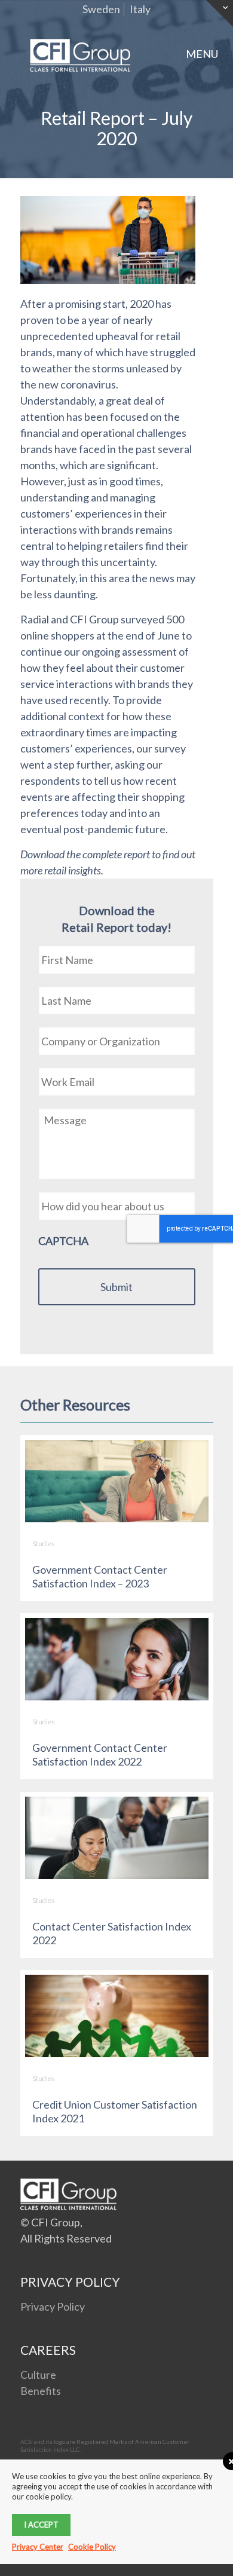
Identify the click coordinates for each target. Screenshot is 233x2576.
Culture (38, 2375)
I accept (41, 2525)
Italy (140, 9)
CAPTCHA (63, 1241)
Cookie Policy (92, 2547)
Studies (43, 1544)
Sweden (101, 9)
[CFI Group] (80, 54)
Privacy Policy (53, 2306)
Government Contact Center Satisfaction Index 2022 (100, 1754)
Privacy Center (38, 2547)
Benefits (41, 2391)
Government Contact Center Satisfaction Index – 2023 (100, 1576)
